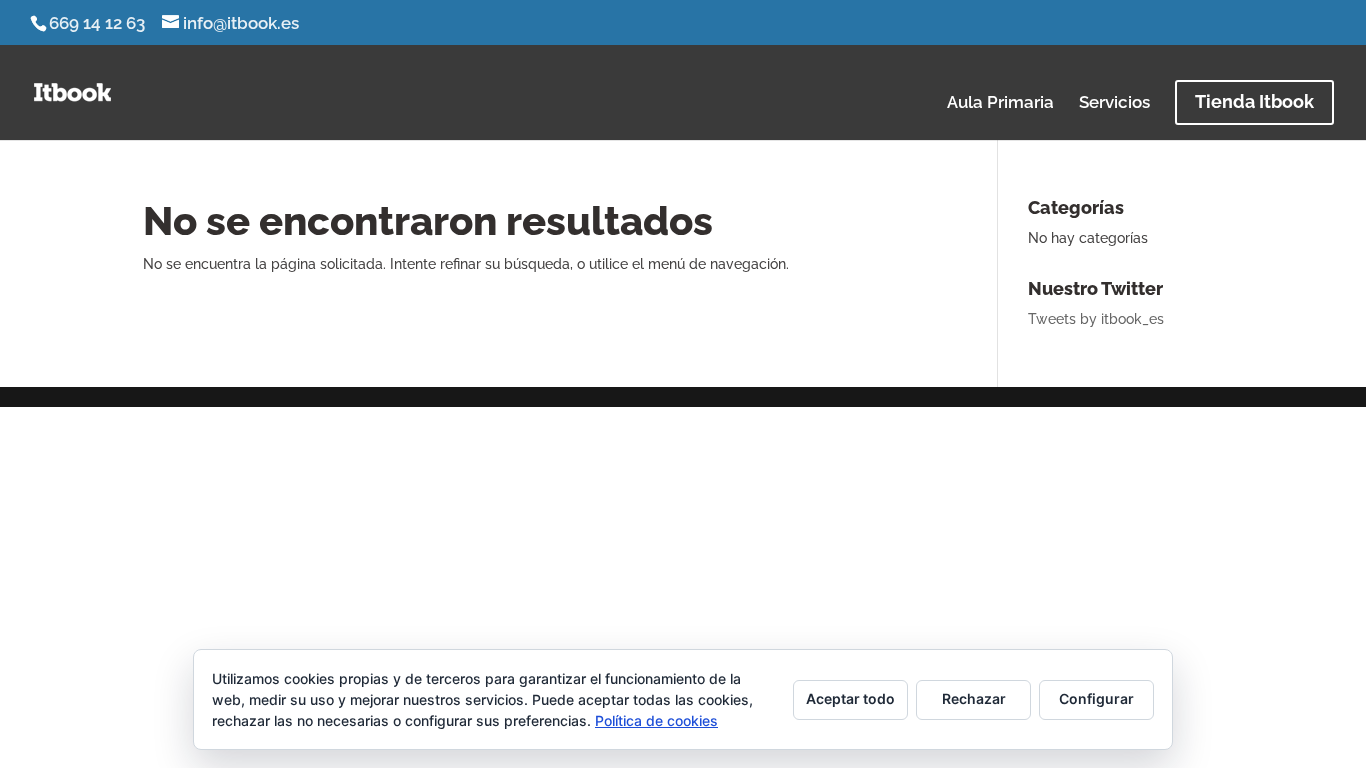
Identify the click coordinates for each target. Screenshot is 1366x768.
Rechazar (974, 698)
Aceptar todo (850, 698)
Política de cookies (656, 720)
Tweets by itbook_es (1096, 319)
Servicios (1114, 103)
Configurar (1096, 698)
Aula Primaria (1000, 103)
